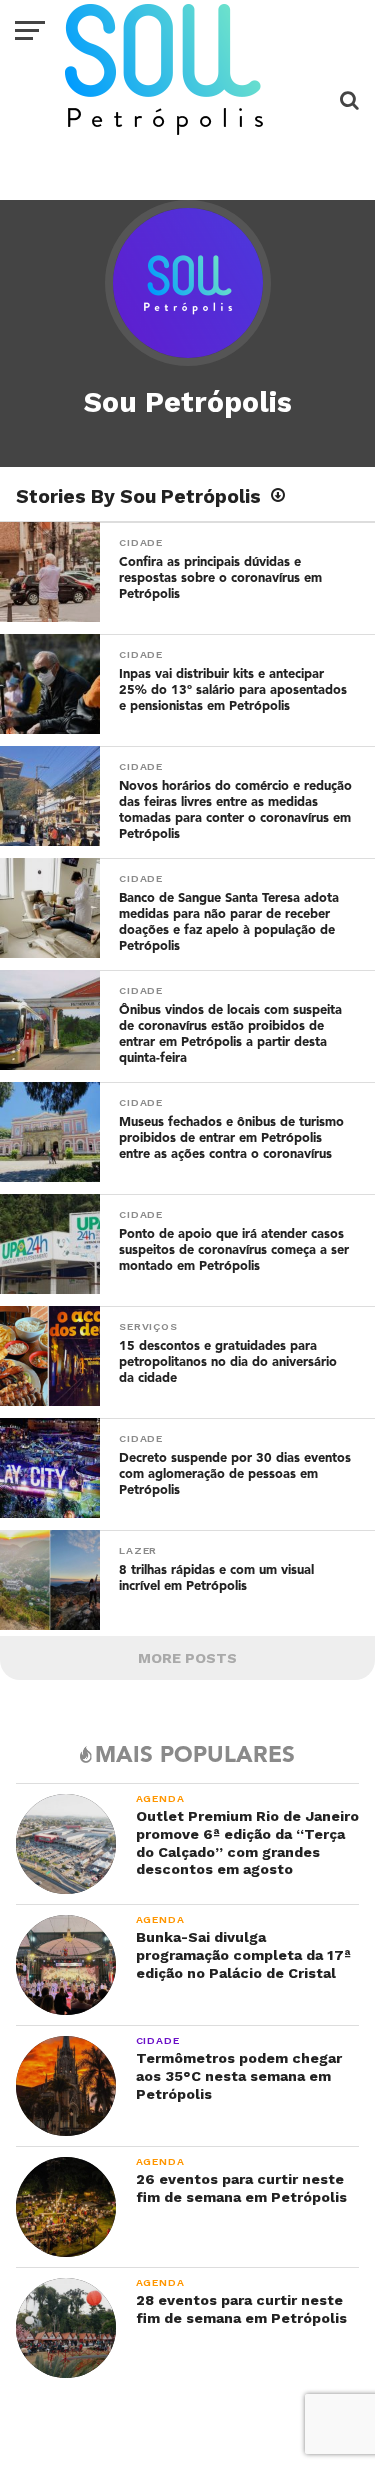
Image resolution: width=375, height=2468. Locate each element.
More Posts (187, 1658)
